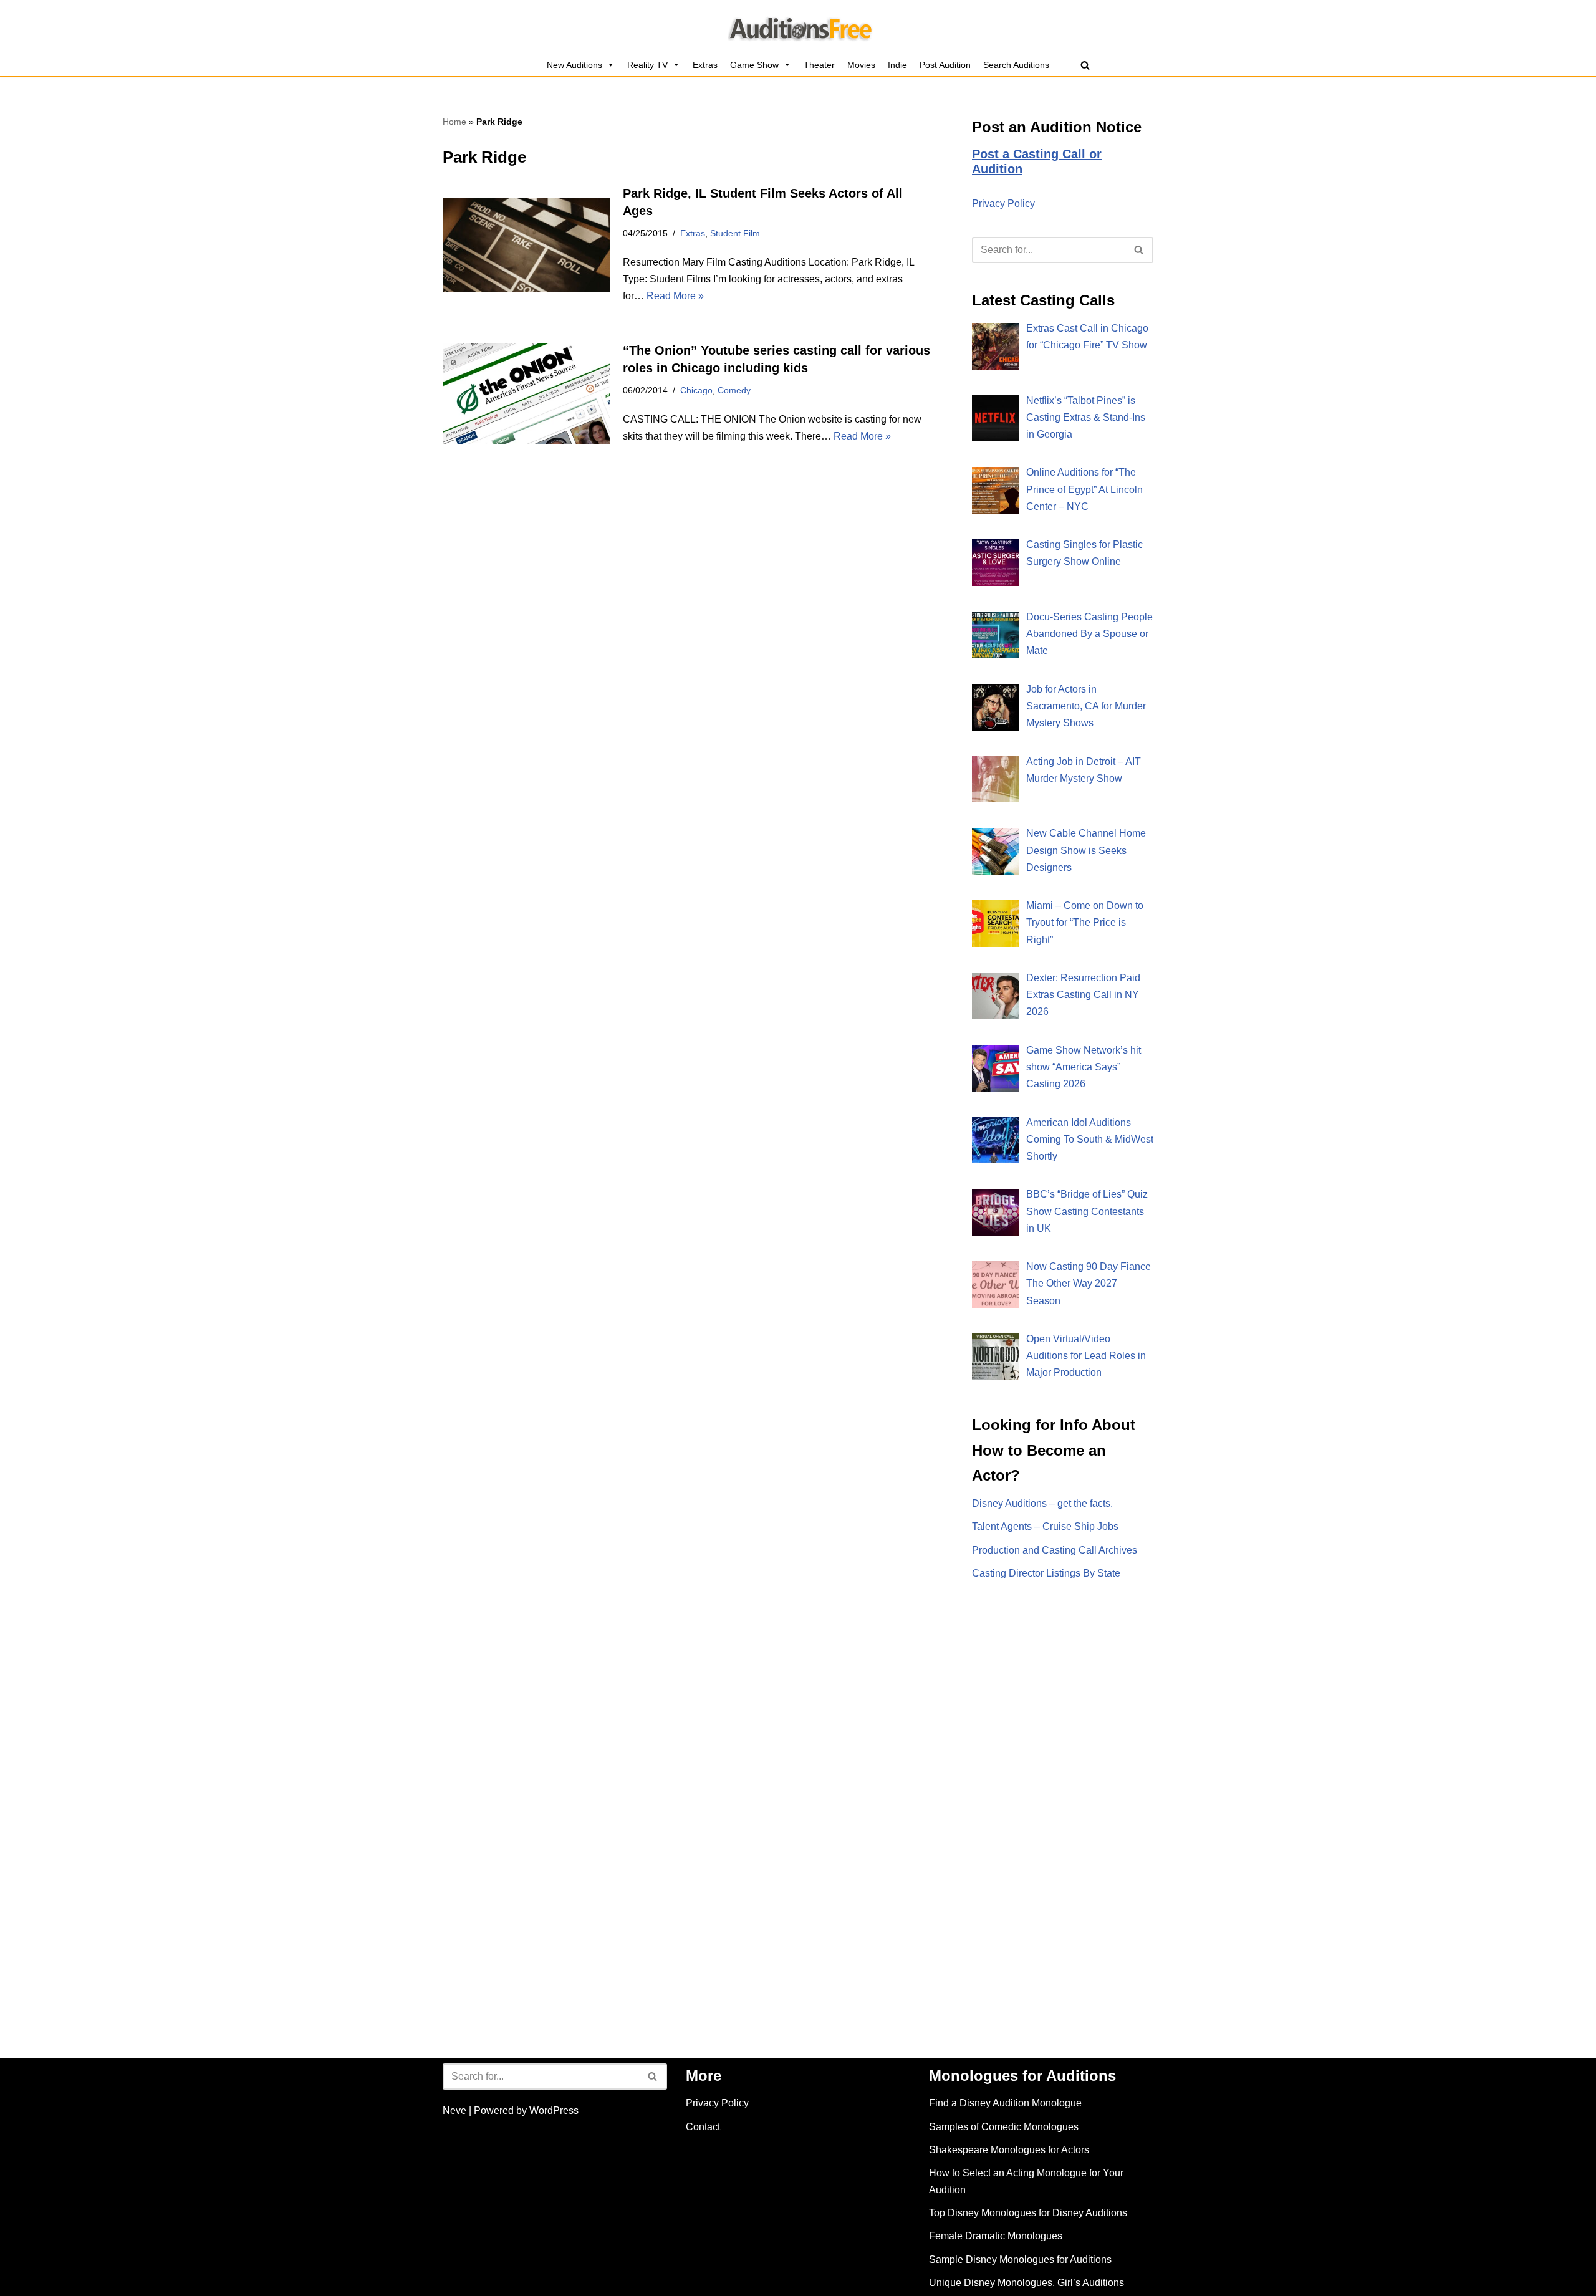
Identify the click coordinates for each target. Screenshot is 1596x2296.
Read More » (675, 296)
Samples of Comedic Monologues (1004, 2127)
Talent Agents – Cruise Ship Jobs (1045, 1526)
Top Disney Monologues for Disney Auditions (1028, 2213)
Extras (705, 65)
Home (454, 122)
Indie (897, 65)
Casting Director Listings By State (1046, 1573)
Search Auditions (1016, 65)
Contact (703, 2127)
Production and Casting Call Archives (1055, 1550)
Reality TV (647, 65)
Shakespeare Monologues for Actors (1009, 2150)
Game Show (754, 65)
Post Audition (945, 65)
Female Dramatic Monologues (996, 2236)
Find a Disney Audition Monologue (1005, 2103)
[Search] (1085, 65)
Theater (819, 65)
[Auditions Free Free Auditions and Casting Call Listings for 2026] (798, 27)
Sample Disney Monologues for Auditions (1020, 2260)
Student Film (735, 233)
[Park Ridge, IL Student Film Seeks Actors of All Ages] (526, 245)
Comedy (734, 390)
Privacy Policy (1003, 204)
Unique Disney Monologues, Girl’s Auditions (1026, 2283)
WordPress (554, 2111)
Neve (454, 2111)
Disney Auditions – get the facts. (1042, 1503)
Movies (861, 65)
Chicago (696, 390)
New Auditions (574, 65)
